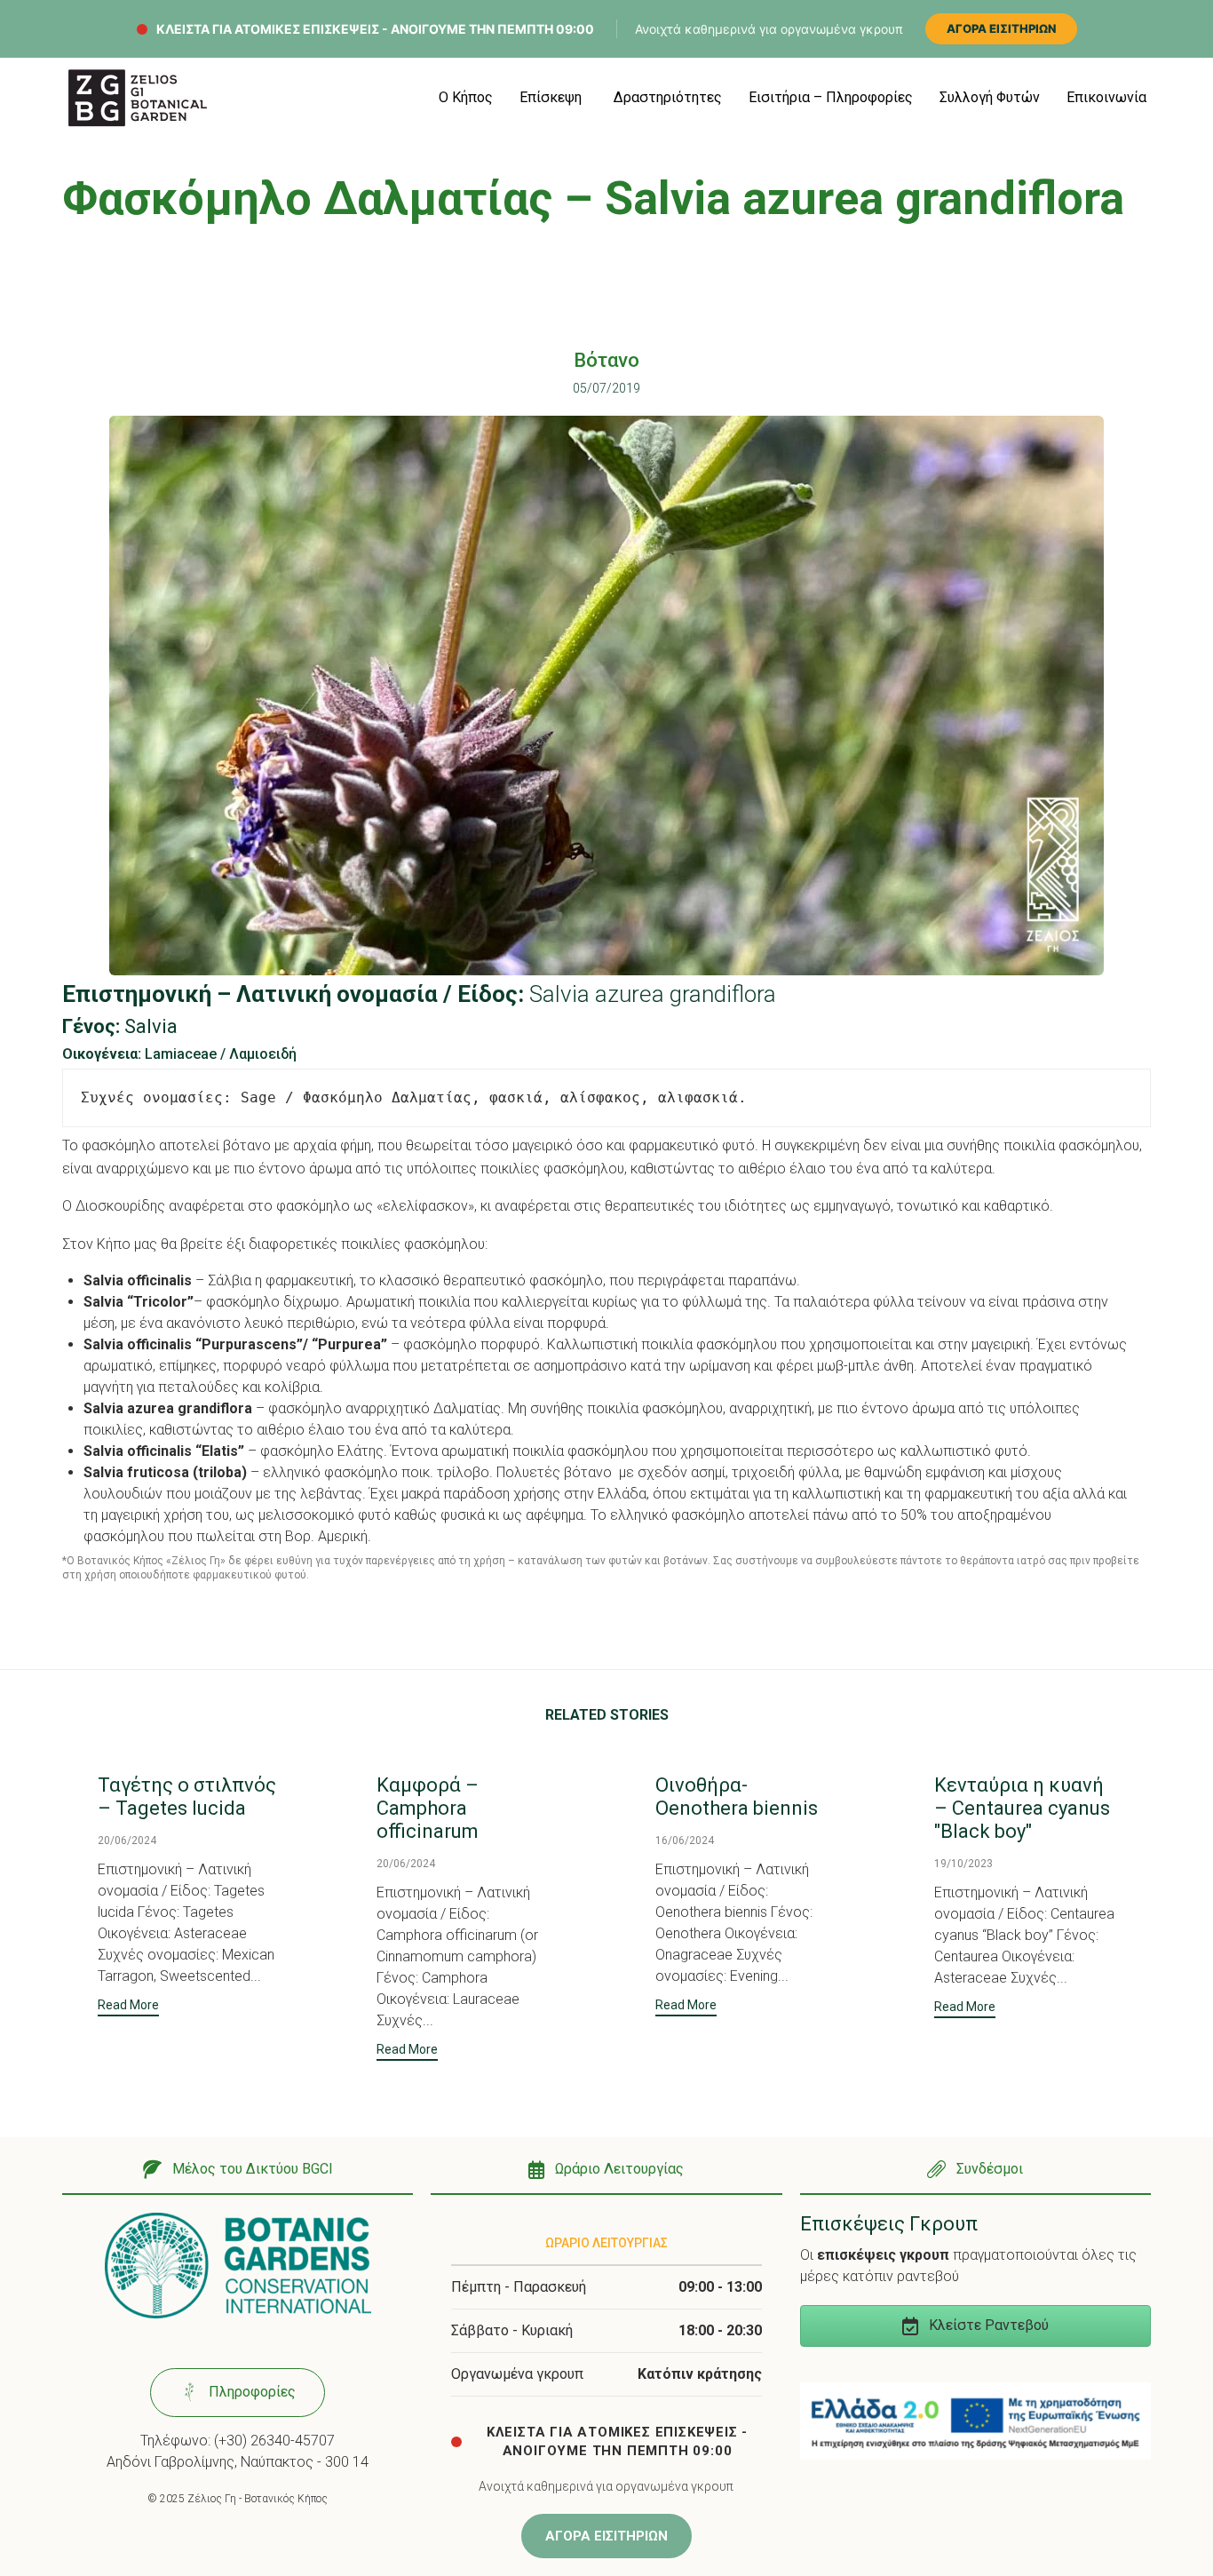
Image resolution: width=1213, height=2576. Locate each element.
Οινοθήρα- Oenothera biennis (737, 1797)
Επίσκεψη (551, 97)
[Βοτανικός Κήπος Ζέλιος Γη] (138, 98)
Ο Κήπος (466, 97)
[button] (128, 2007)
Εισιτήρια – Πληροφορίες (831, 97)
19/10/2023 (963, 1864)
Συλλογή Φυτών (990, 97)
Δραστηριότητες (668, 97)
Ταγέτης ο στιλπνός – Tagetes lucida (187, 1797)
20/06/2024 (127, 1841)
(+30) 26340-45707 (274, 2441)
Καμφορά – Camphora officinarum (428, 1808)
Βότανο (606, 360)
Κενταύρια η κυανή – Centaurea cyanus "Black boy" (1022, 1808)
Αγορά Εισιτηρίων (1001, 28)
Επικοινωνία (1106, 97)
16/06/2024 (685, 1841)
